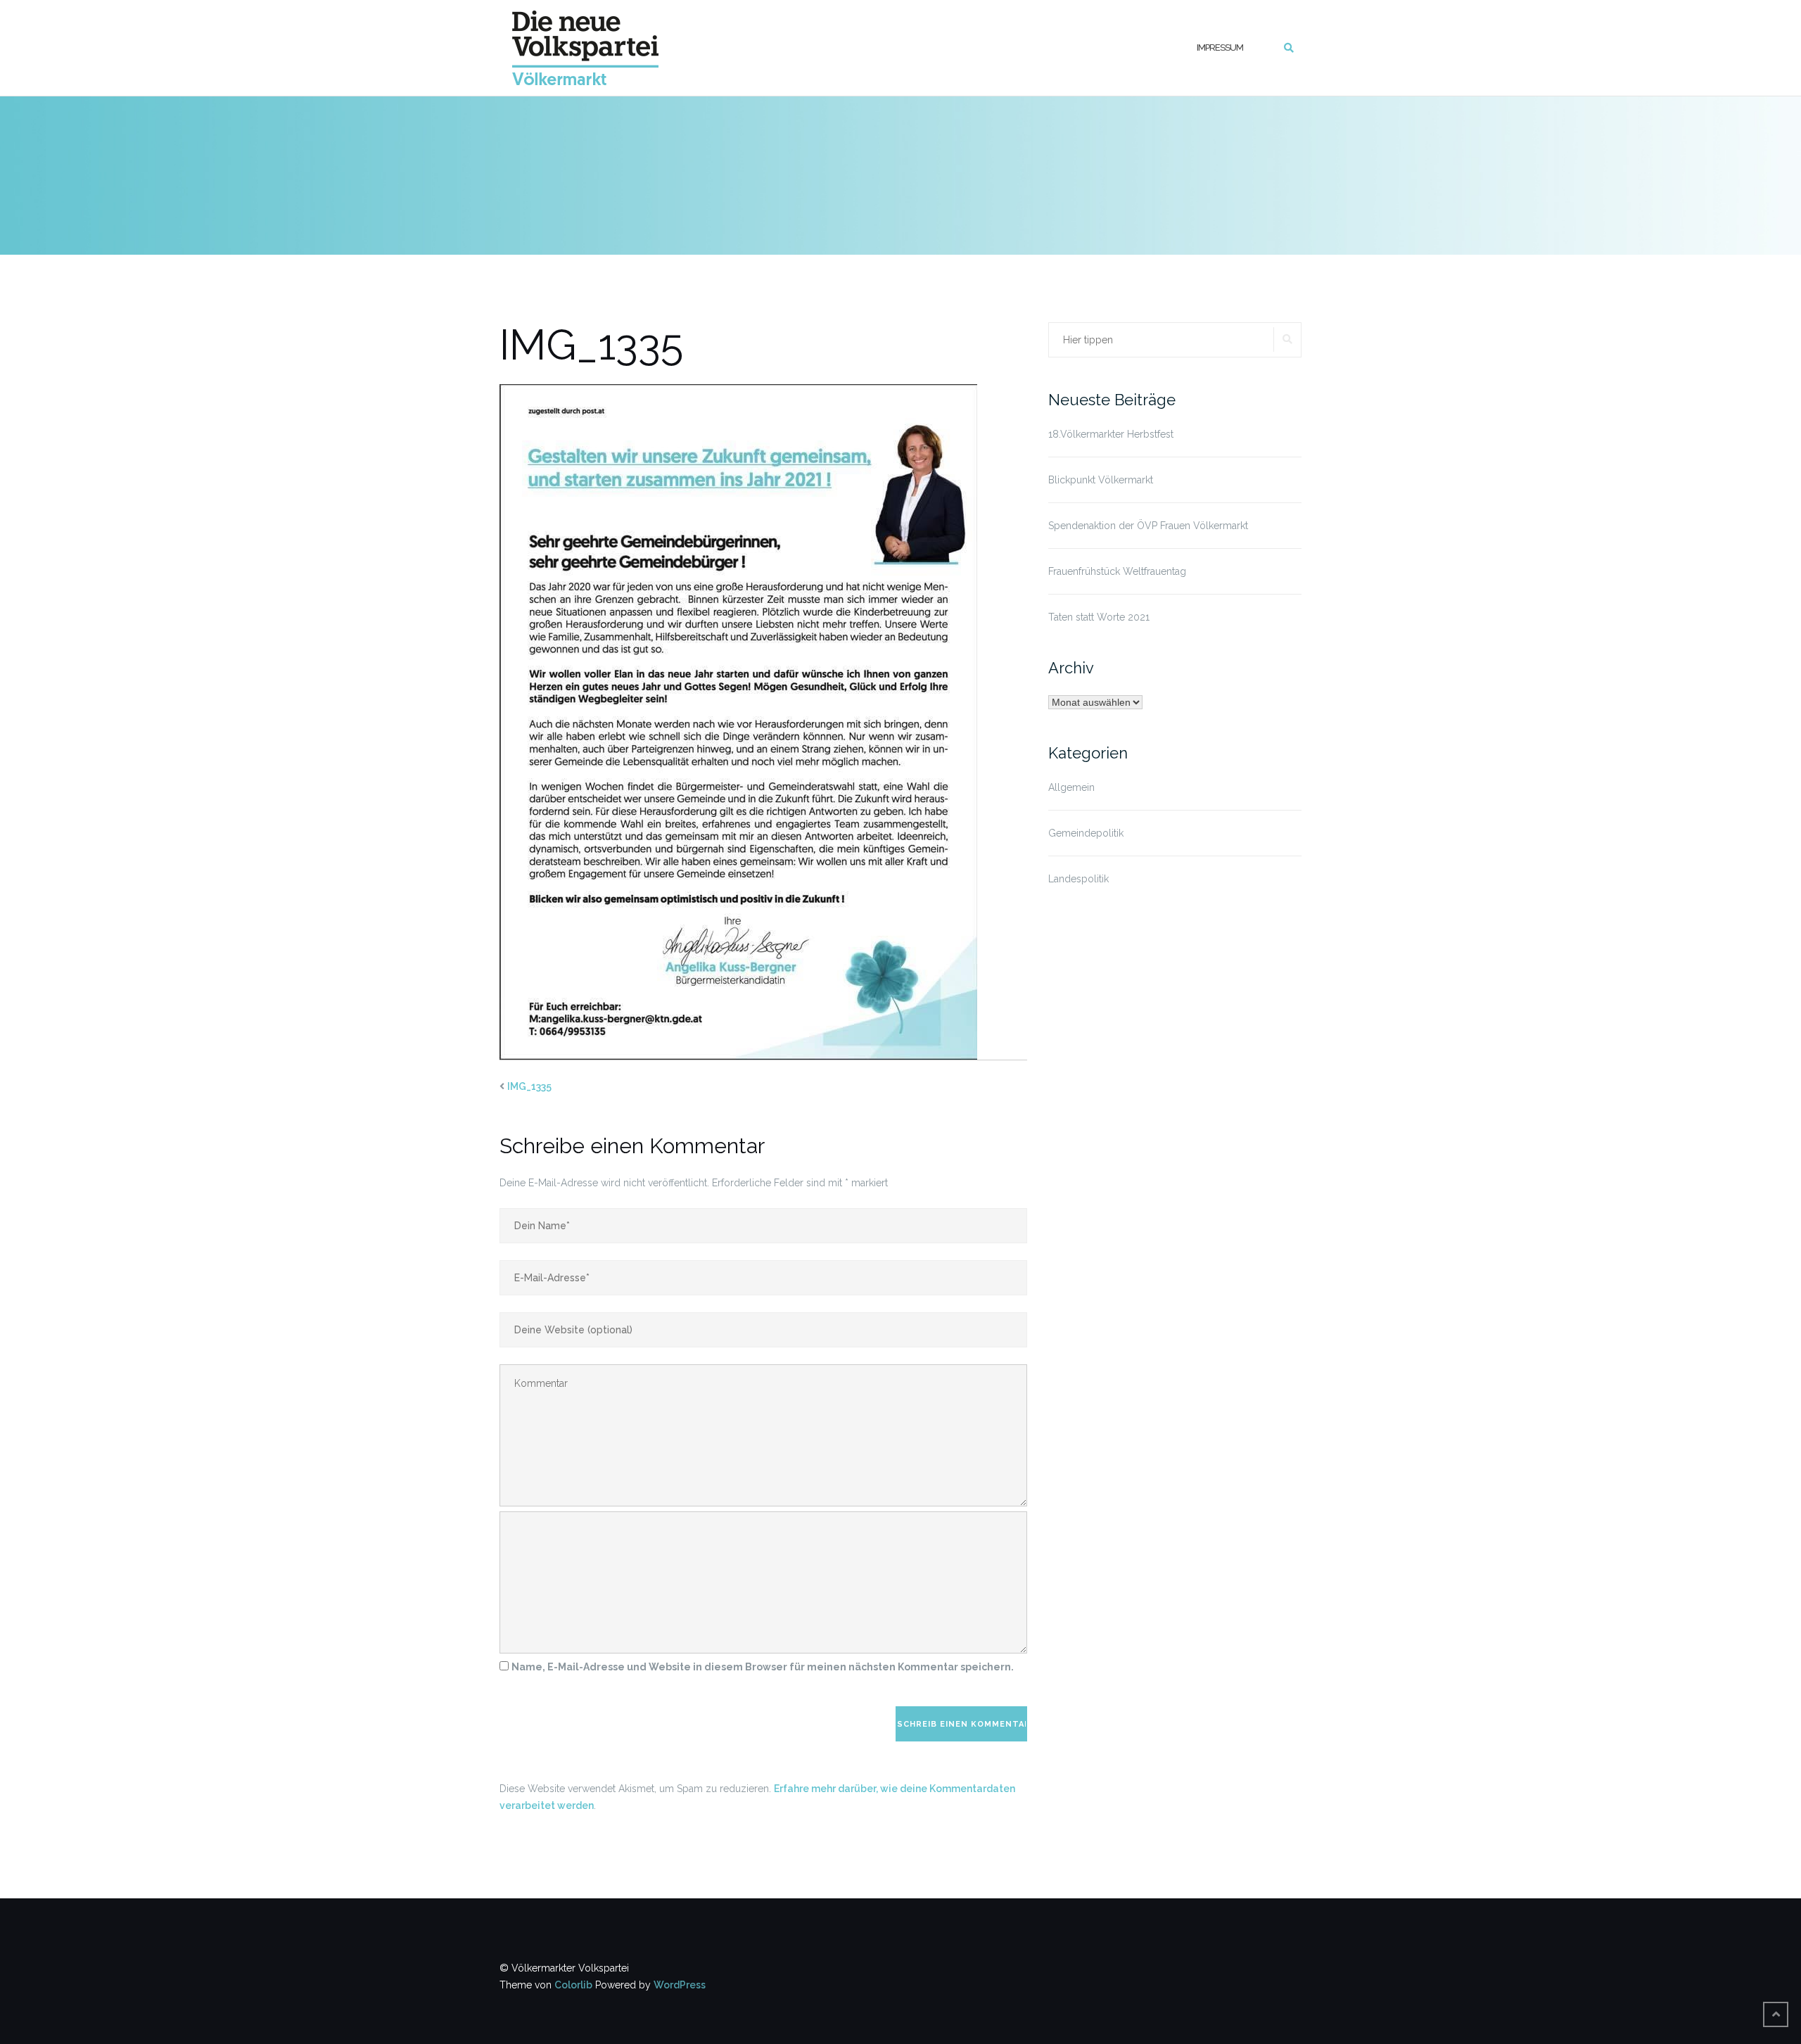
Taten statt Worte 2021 (1099, 617)
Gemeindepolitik (1086, 833)
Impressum (1220, 47)
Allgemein (1071, 787)
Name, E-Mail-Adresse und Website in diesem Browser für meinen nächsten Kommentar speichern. (763, 1667)
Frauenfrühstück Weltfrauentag (1117, 571)
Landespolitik (1078, 879)
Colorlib (573, 1985)
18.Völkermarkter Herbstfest (1111, 434)
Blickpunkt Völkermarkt (1101, 480)
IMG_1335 (529, 1086)
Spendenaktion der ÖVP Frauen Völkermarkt (1148, 526)
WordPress (680, 1985)
